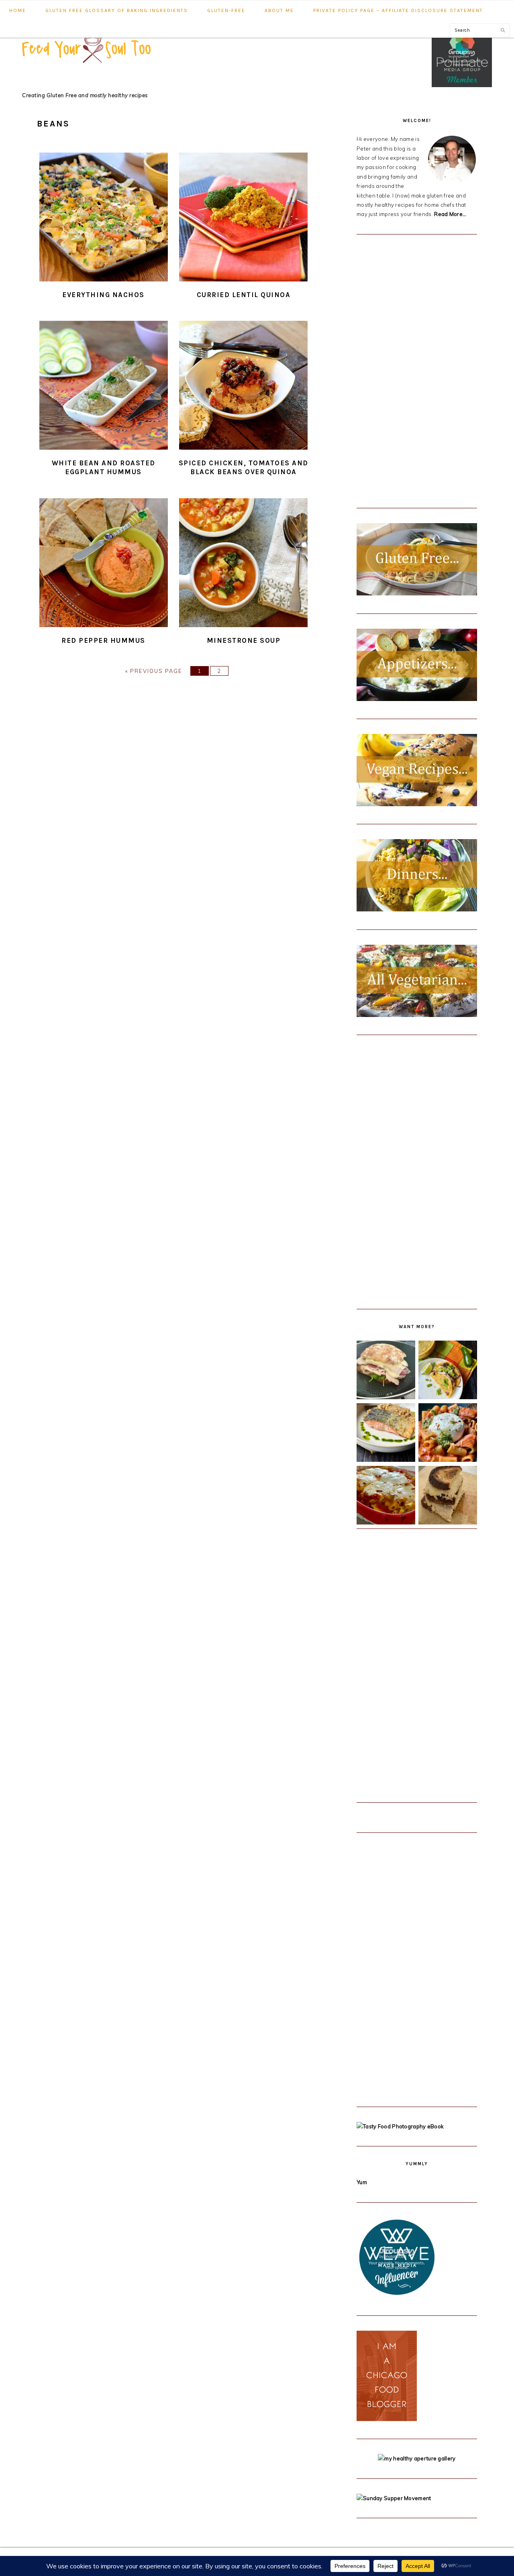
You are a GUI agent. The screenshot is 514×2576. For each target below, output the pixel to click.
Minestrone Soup (244, 640)
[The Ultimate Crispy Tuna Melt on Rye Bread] (448, 1497)
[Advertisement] (417, 370)
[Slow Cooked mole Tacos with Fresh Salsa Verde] (448, 1372)
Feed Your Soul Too (86, 61)
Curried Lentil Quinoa (244, 295)
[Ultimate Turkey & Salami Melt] (386, 1372)
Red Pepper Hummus (103, 640)
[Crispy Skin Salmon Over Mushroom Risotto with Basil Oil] (386, 1434)
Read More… (450, 214)
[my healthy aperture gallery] (417, 2458)
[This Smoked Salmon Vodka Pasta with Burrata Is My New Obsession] (448, 1434)
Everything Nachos (103, 295)
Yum (362, 2182)
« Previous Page (154, 671)
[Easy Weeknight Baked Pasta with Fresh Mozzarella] (386, 1497)
